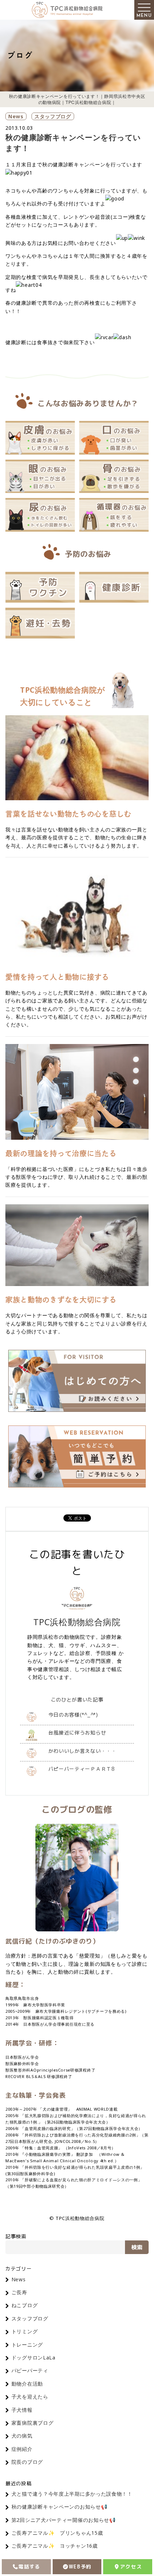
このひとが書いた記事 (77, 1700)
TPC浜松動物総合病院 (77, 1622)
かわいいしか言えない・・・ (83, 1751)
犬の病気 (22, 2436)
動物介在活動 (27, 2384)
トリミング (25, 2331)
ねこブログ (25, 2305)
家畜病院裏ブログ (33, 2423)
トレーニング (27, 2345)
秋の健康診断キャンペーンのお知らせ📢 (59, 2507)
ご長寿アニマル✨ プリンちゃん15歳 (57, 2533)
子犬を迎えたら (30, 2397)
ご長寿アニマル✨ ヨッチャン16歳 (55, 2546)
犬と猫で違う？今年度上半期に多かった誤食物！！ (72, 2494)
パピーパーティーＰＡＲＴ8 (82, 1769)
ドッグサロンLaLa (33, 2357)
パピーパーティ (30, 2370)
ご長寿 (19, 2292)
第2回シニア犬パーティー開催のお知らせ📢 (64, 2520)
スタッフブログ (53, 116)
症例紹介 (22, 2449)
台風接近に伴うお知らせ (77, 1733)
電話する (29, 2566)
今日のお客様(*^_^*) (73, 1715)
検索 (137, 2247)
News (16, 116)
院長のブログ (27, 2462)
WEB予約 (80, 2566)
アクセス (131, 2566)
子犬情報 (22, 2410)
